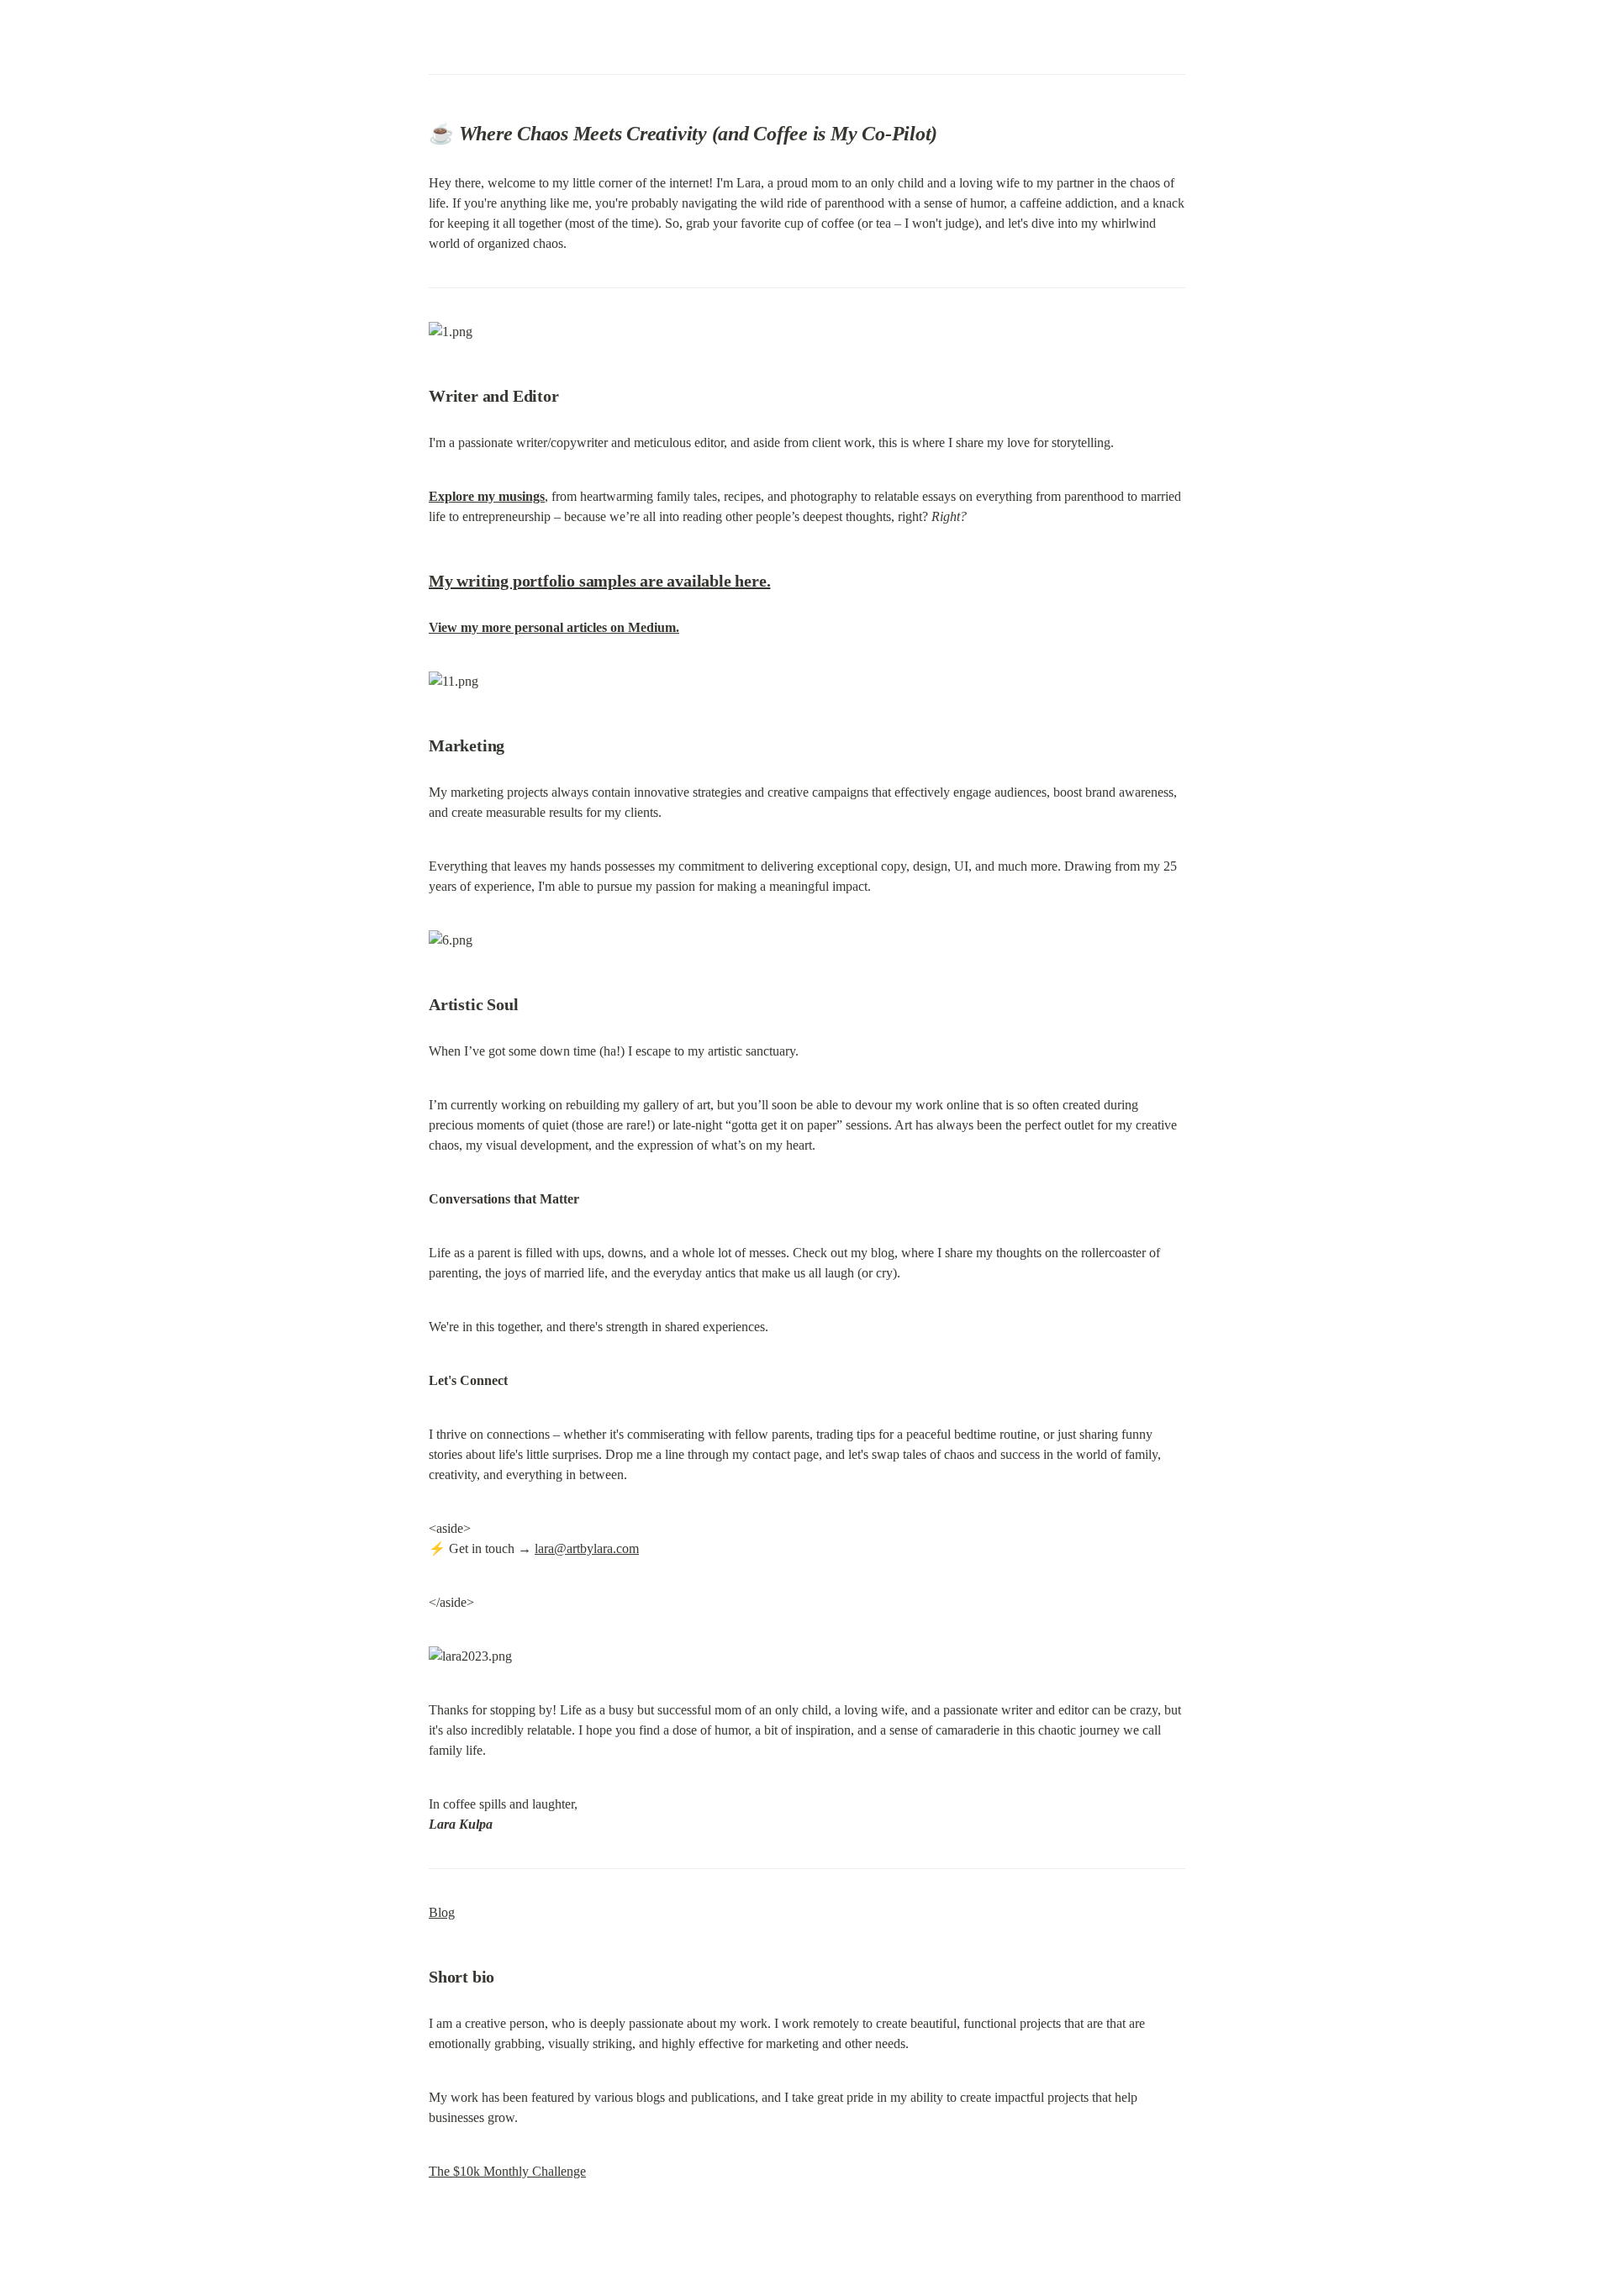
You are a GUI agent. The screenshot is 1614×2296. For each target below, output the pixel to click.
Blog (442, 1912)
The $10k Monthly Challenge (507, 2171)
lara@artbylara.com (587, 1548)
